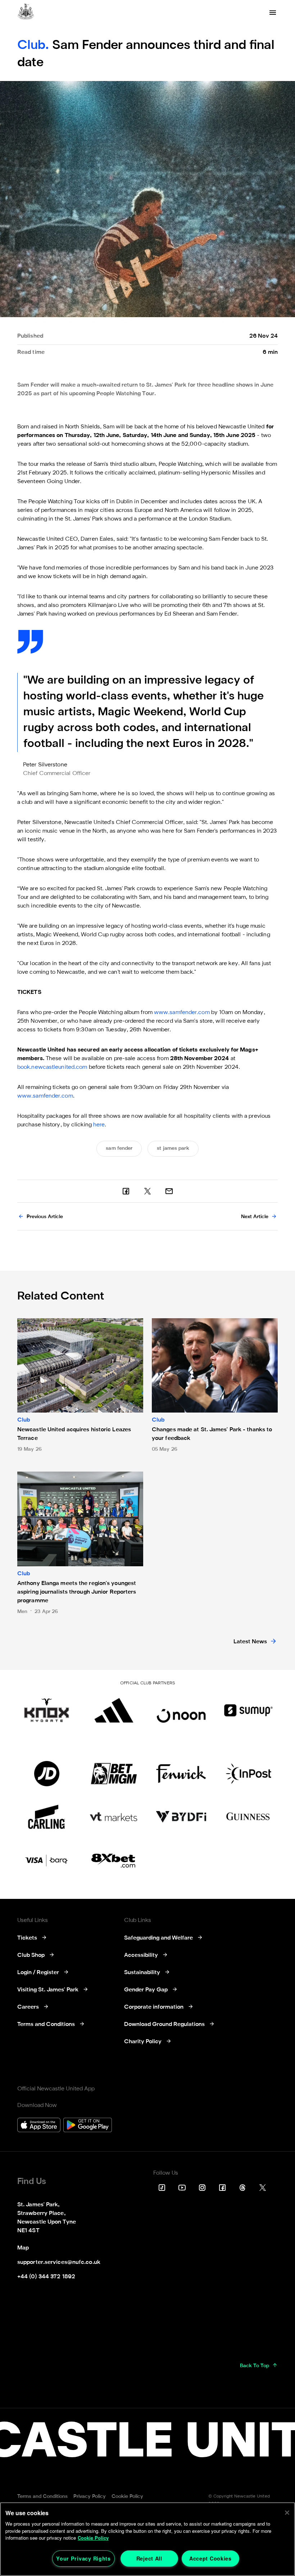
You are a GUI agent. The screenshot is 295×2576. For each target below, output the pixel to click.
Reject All (149, 2558)
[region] (147, 2539)
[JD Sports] (47, 1774)
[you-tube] (182, 2188)
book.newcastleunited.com (52, 1067)
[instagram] (202, 2188)
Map (23, 2248)
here (99, 1125)
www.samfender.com (182, 1013)
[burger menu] (273, 13)
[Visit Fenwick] (181, 1774)
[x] (147, 1191)
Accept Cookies (210, 2558)
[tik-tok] (162, 2188)
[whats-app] (169, 1191)
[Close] (287, 2513)
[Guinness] (248, 1817)
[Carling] (47, 1817)
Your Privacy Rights (83, 2558)
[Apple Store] (39, 2126)
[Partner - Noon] (181, 1710)
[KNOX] (47, 1710)
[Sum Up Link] (248, 1710)
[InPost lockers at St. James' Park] (248, 1774)
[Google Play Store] (88, 2126)
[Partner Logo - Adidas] (114, 1710)
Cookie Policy (93, 2538)
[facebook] (126, 1191)
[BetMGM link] (114, 1774)
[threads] (242, 2188)
